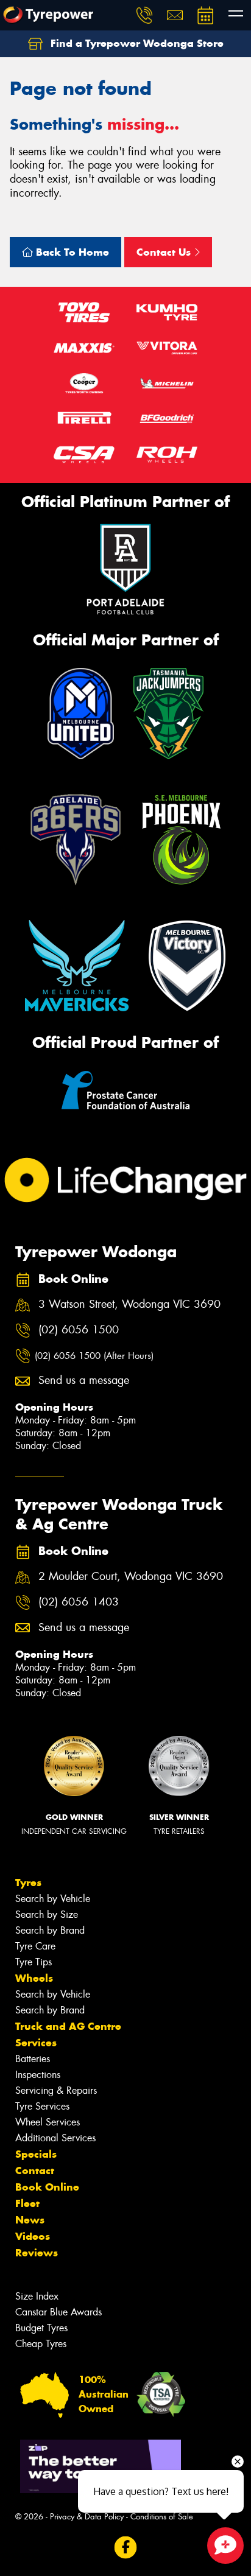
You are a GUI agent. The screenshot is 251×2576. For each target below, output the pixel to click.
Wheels (34, 1978)
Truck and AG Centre (68, 2026)
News (30, 2220)
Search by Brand (50, 1930)
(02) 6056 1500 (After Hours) (94, 1356)
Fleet (27, 2203)
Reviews (37, 2253)
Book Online (47, 2187)
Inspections (38, 2075)
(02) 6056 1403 (79, 1602)
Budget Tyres (41, 2328)
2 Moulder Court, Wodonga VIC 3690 (131, 1577)
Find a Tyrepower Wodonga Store (136, 43)
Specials (36, 2154)
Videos (33, 2236)
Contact (35, 2171)
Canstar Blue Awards (58, 2312)
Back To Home (71, 252)
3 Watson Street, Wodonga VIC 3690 (129, 1304)
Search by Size (47, 1914)
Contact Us (165, 252)
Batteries (33, 2059)
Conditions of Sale (162, 2517)
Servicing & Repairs (56, 2090)
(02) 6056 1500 (79, 1330)
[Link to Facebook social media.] (126, 2547)
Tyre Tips (34, 1962)
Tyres (28, 1883)
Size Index (37, 2296)
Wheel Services (48, 2122)
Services (36, 2043)
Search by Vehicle (53, 1899)
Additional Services (55, 2138)
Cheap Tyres (41, 2344)
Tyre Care (35, 1946)
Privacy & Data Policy (87, 2517)
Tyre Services (42, 2106)
